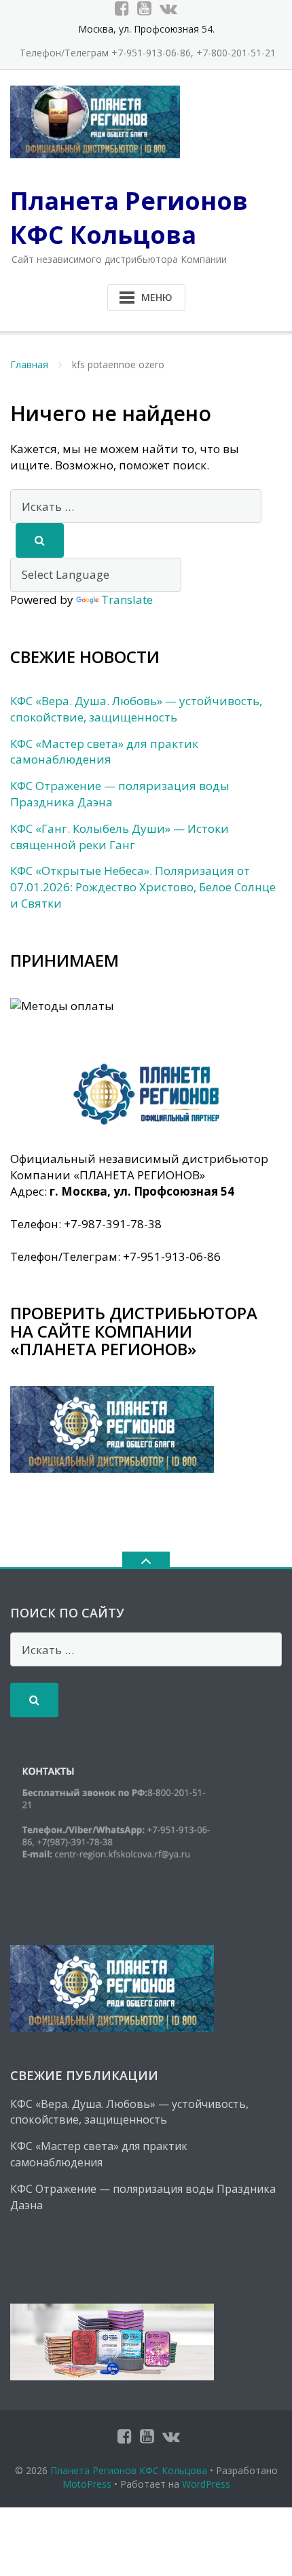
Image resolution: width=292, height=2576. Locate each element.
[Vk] (168, 8)
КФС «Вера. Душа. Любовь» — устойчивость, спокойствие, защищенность (136, 709)
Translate (127, 600)
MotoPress (87, 2484)
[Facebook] (122, 8)
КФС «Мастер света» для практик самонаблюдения (104, 752)
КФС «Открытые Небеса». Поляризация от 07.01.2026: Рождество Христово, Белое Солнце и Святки (143, 887)
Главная (29, 364)
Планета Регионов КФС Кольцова (129, 2470)
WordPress (206, 2484)
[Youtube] (144, 8)
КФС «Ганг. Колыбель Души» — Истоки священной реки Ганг (120, 837)
